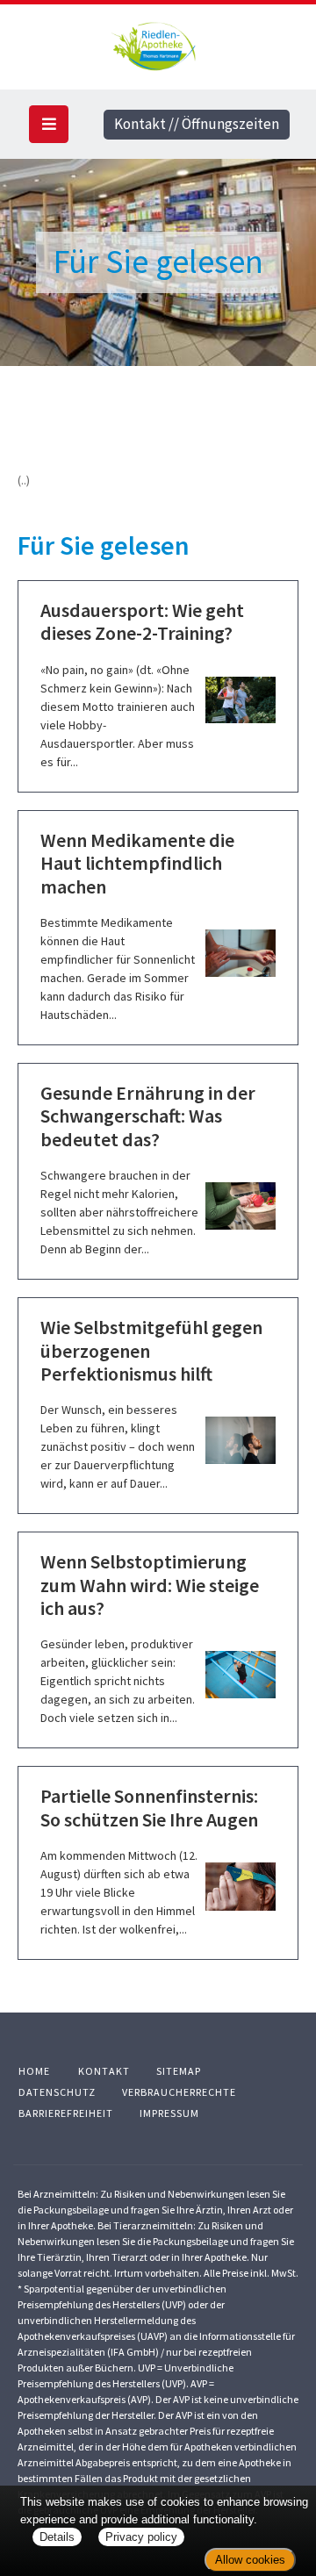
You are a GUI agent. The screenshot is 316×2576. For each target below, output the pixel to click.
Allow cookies (250, 2560)
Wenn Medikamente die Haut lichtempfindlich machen (137, 863)
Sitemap (179, 2071)
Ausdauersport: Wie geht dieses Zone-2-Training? (142, 621)
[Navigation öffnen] (49, 124)
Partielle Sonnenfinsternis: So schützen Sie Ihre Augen (149, 1807)
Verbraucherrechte (179, 2092)
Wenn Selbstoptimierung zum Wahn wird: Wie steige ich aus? (150, 1585)
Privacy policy (141, 2537)
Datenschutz (57, 2092)
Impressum (169, 2113)
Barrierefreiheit (66, 2113)
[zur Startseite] (158, 43)
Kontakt (104, 2071)
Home (34, 2071)
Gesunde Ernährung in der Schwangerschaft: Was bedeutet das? (148, 1116)
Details (57, 2537)
